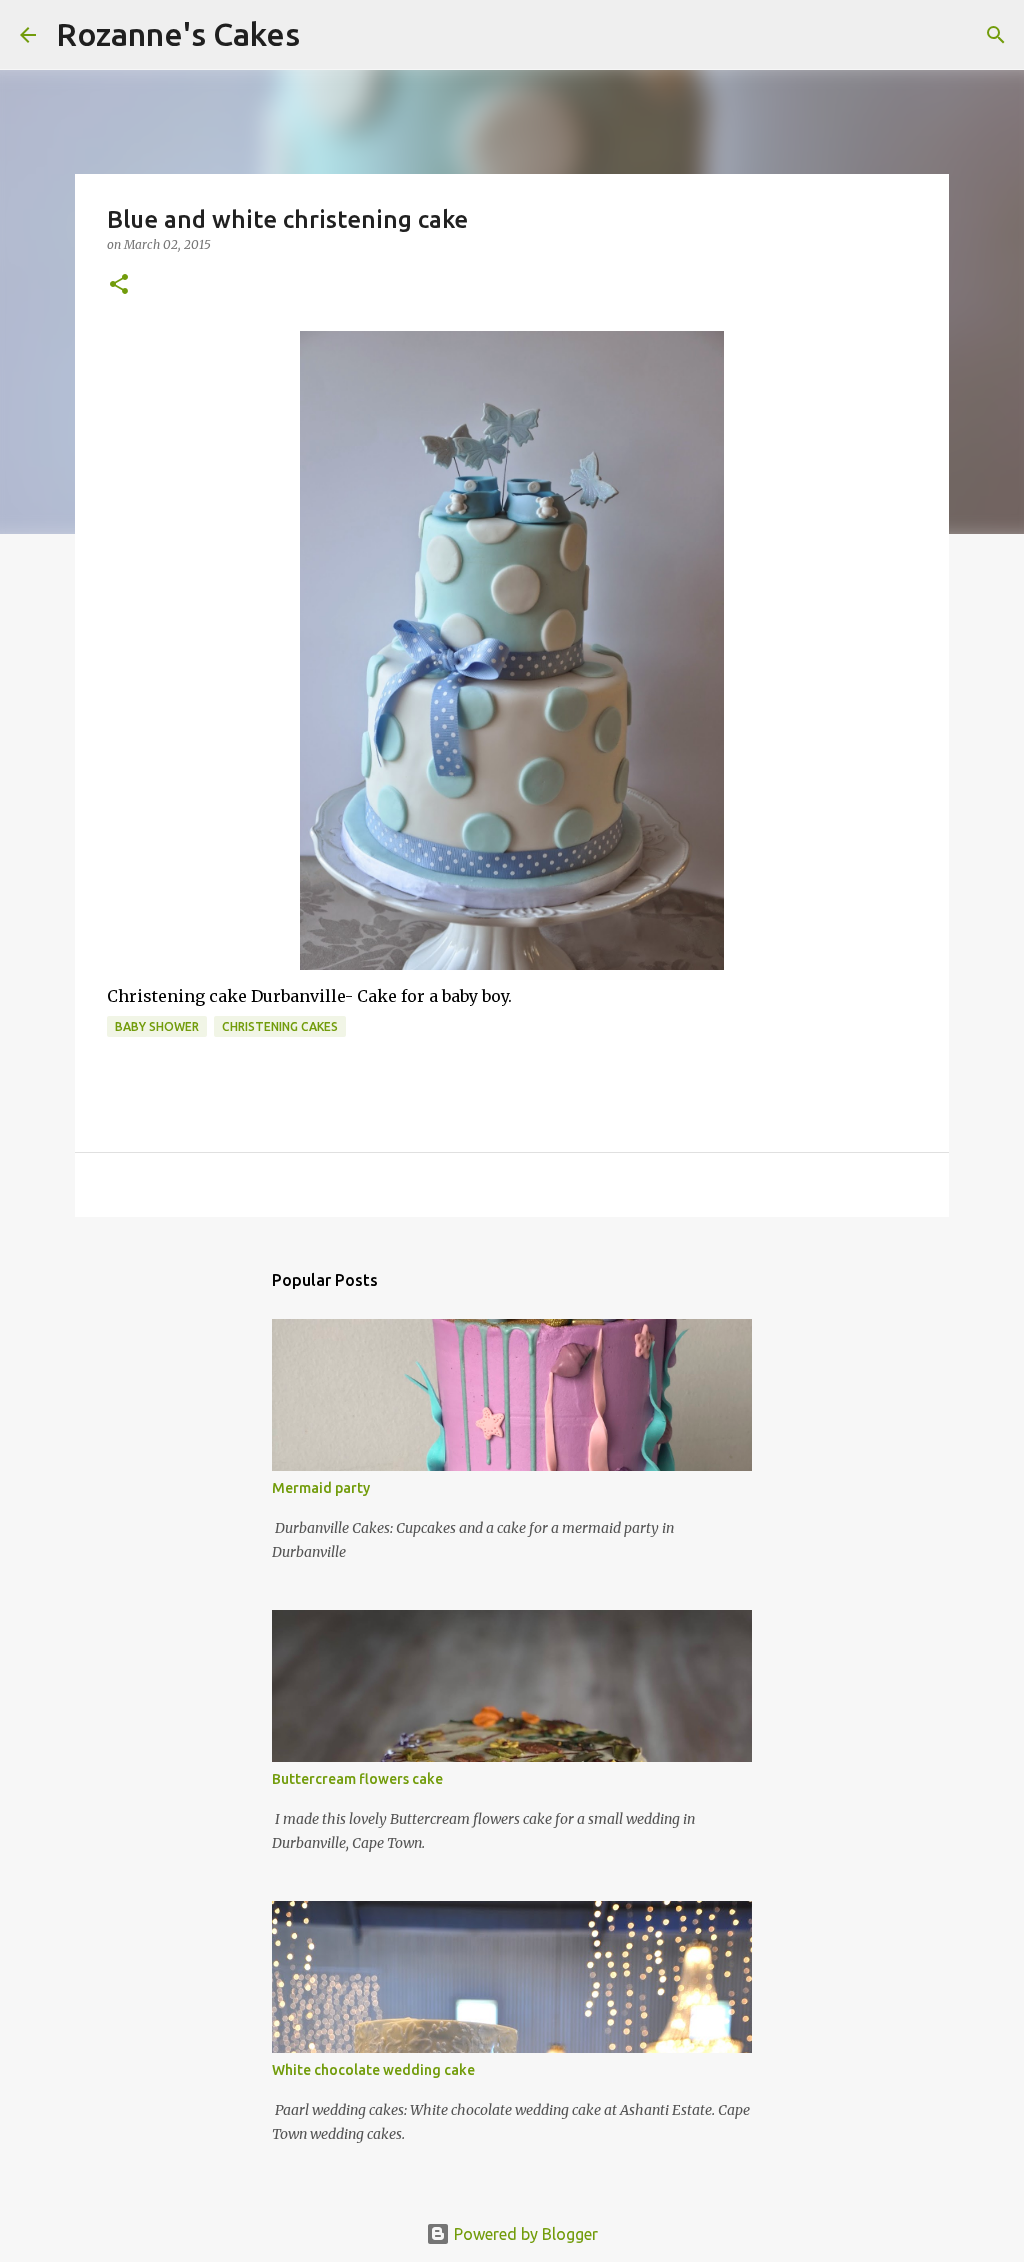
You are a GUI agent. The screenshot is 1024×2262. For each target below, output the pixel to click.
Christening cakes (280, 1026)
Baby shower (157, 1026)
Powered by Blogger (524, 2234)
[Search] (328, 35)
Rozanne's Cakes (178, 34)
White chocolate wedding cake (373, 2070)
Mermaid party (321, 1488)
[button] (119, 285)
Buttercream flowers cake (357, 1779)
